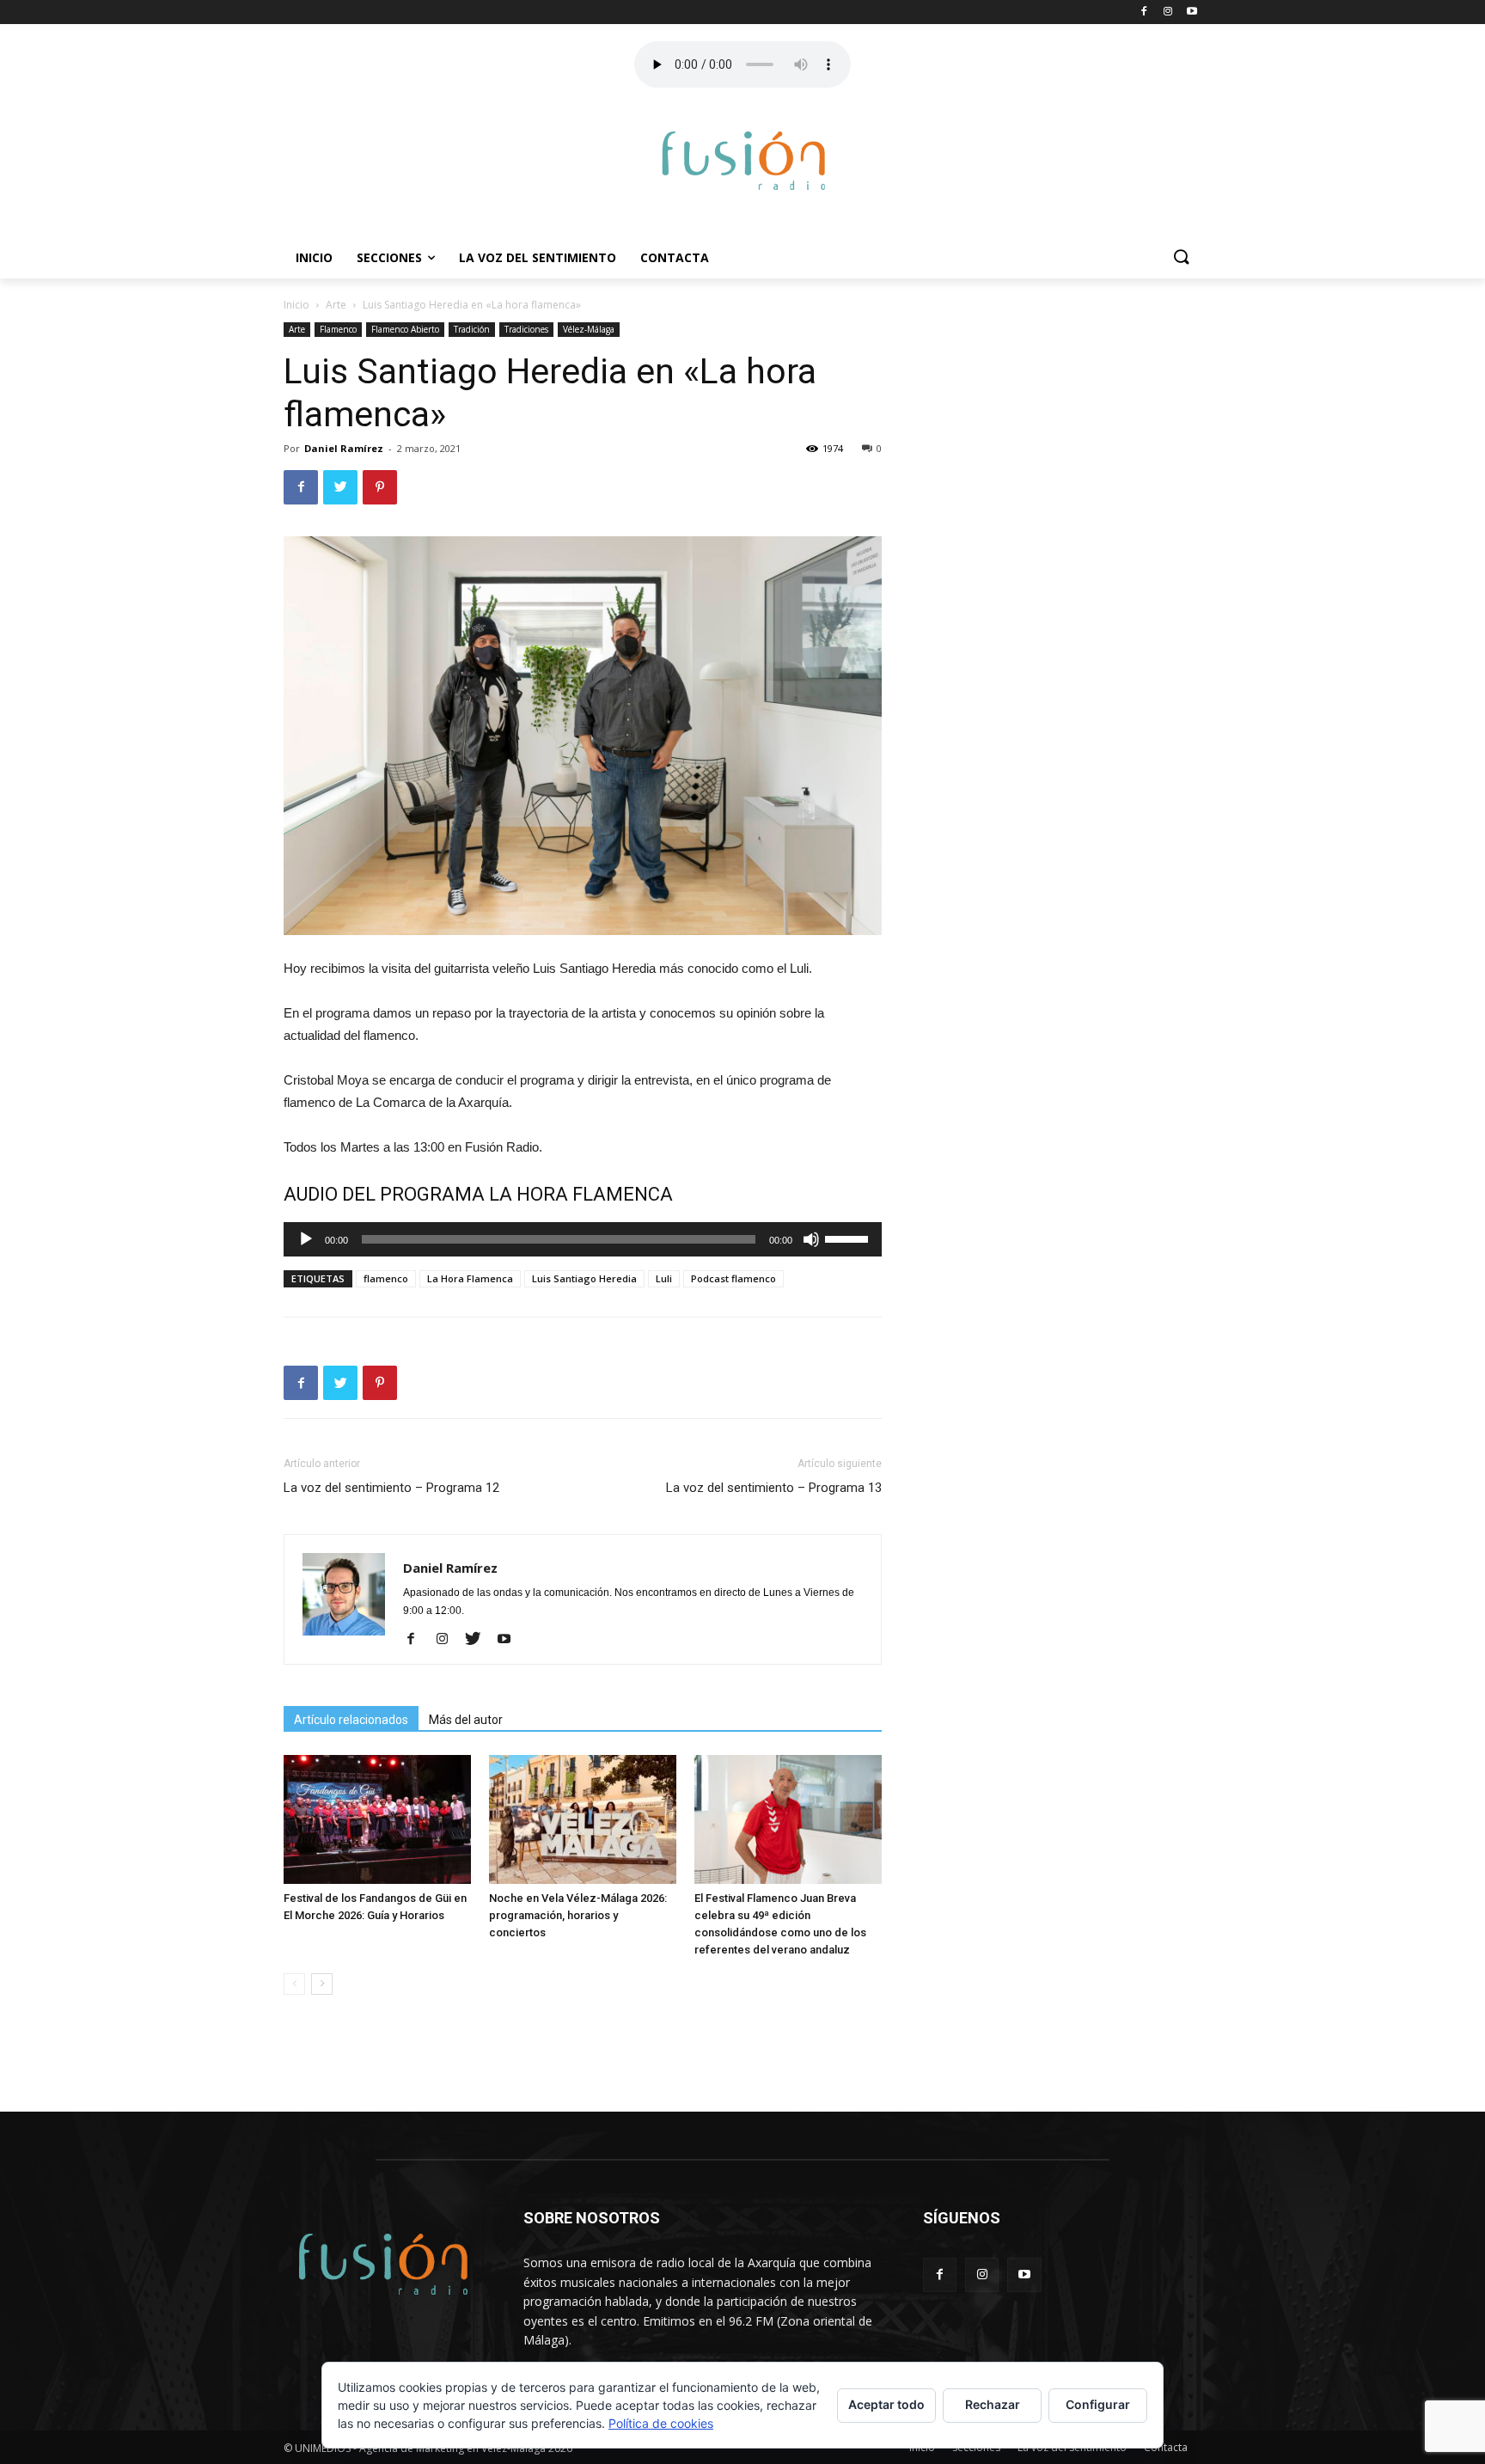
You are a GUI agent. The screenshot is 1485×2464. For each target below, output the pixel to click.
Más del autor (466, 1720)
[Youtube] (510, 1640)
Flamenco (338, 329)
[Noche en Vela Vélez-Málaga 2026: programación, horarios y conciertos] (583, 1819)
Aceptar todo (886, 2404)
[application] (583, 1239)
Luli (664, 1278)
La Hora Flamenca (470, 1278)
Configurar (1098, 2404)
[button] (1181, 258)
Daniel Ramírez (344, 448)
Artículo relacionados (351, 1720)
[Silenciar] (811, 1239)
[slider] (849, 1238)
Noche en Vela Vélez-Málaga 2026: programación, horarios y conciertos (578, 1915)
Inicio (314, 257)
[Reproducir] (306, 1239)
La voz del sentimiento (538, 257)
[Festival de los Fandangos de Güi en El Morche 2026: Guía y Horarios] (377, 1819)
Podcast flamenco (733, 1278)
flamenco (386, 1278)
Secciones (389, 257)
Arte (336, 305)
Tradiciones (526, 329)
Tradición (472, 329)
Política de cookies (661, 2423)
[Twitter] (479, 1640)
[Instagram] (448, 1640)
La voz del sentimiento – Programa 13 (774, 1488)
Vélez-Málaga (589, 329)
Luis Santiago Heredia (584, 1278)
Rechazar (993, 2404)
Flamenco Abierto (405, 329)
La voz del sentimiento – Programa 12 (391, 1488)
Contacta (675, 257)
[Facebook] (417, 1640)
